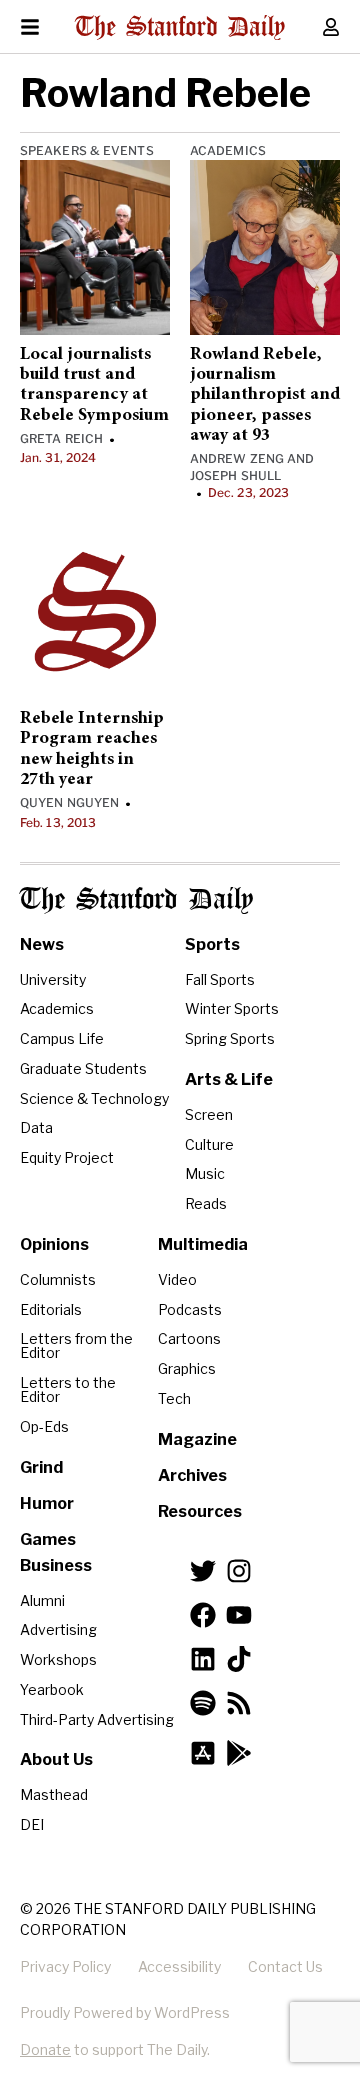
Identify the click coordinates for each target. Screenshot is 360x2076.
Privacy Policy (65, 1966)
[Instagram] (239, 1571)
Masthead (54, 1794)
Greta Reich (61, 438)
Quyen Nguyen (69, 802)
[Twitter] (203, 1571)
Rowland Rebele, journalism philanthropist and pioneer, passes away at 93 (265, 395)
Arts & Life (229, 1079)
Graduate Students (83, 1068)
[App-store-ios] (203, 1753)
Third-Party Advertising (97, 1719)
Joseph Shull (235, 475)
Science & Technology (94, 1098)
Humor (47, 1503)
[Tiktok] (239, 1659)
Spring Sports (230, 1038)
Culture (209, 1144)
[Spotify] (203, 1703)
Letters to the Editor (68, 1389)
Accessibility (179, 1966)
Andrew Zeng (237, 458)
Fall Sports (220, 979)
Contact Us (285, 1966)
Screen (209, 1114)
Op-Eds (44, 1426)
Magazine (197, 1439)
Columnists (58, 1279)
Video (177, 1279)
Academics (228, 150)
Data (36, 1127)
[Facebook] (203, 1615)
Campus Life (62, 1038)
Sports (212, 944)
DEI (32, 1824)
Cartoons (189, 1338)
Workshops (58, 1659)
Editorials (51, 1309)
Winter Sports (232, 1008)
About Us (56, 1759)
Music (205, 1173)
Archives (192, 1475)
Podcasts (190, 1309)
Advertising (58, 1629)
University (53, 979)
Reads (206, 1203)
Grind (41, 1467)
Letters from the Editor (76, 1345)
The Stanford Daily (136, 900)
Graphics (187, 1368)
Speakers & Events (87, 150)
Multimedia (203, 1244)
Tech (174, 1398)
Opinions (54, 1244)
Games (48, 1539)
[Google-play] (239, 1753)
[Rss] (239, 1703)
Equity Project (67, 1157)
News (42, 944)
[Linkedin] (203, 1659)
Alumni (42, 1600)
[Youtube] (239, 1615)
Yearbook (52, 1689)
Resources (200, 1511)
